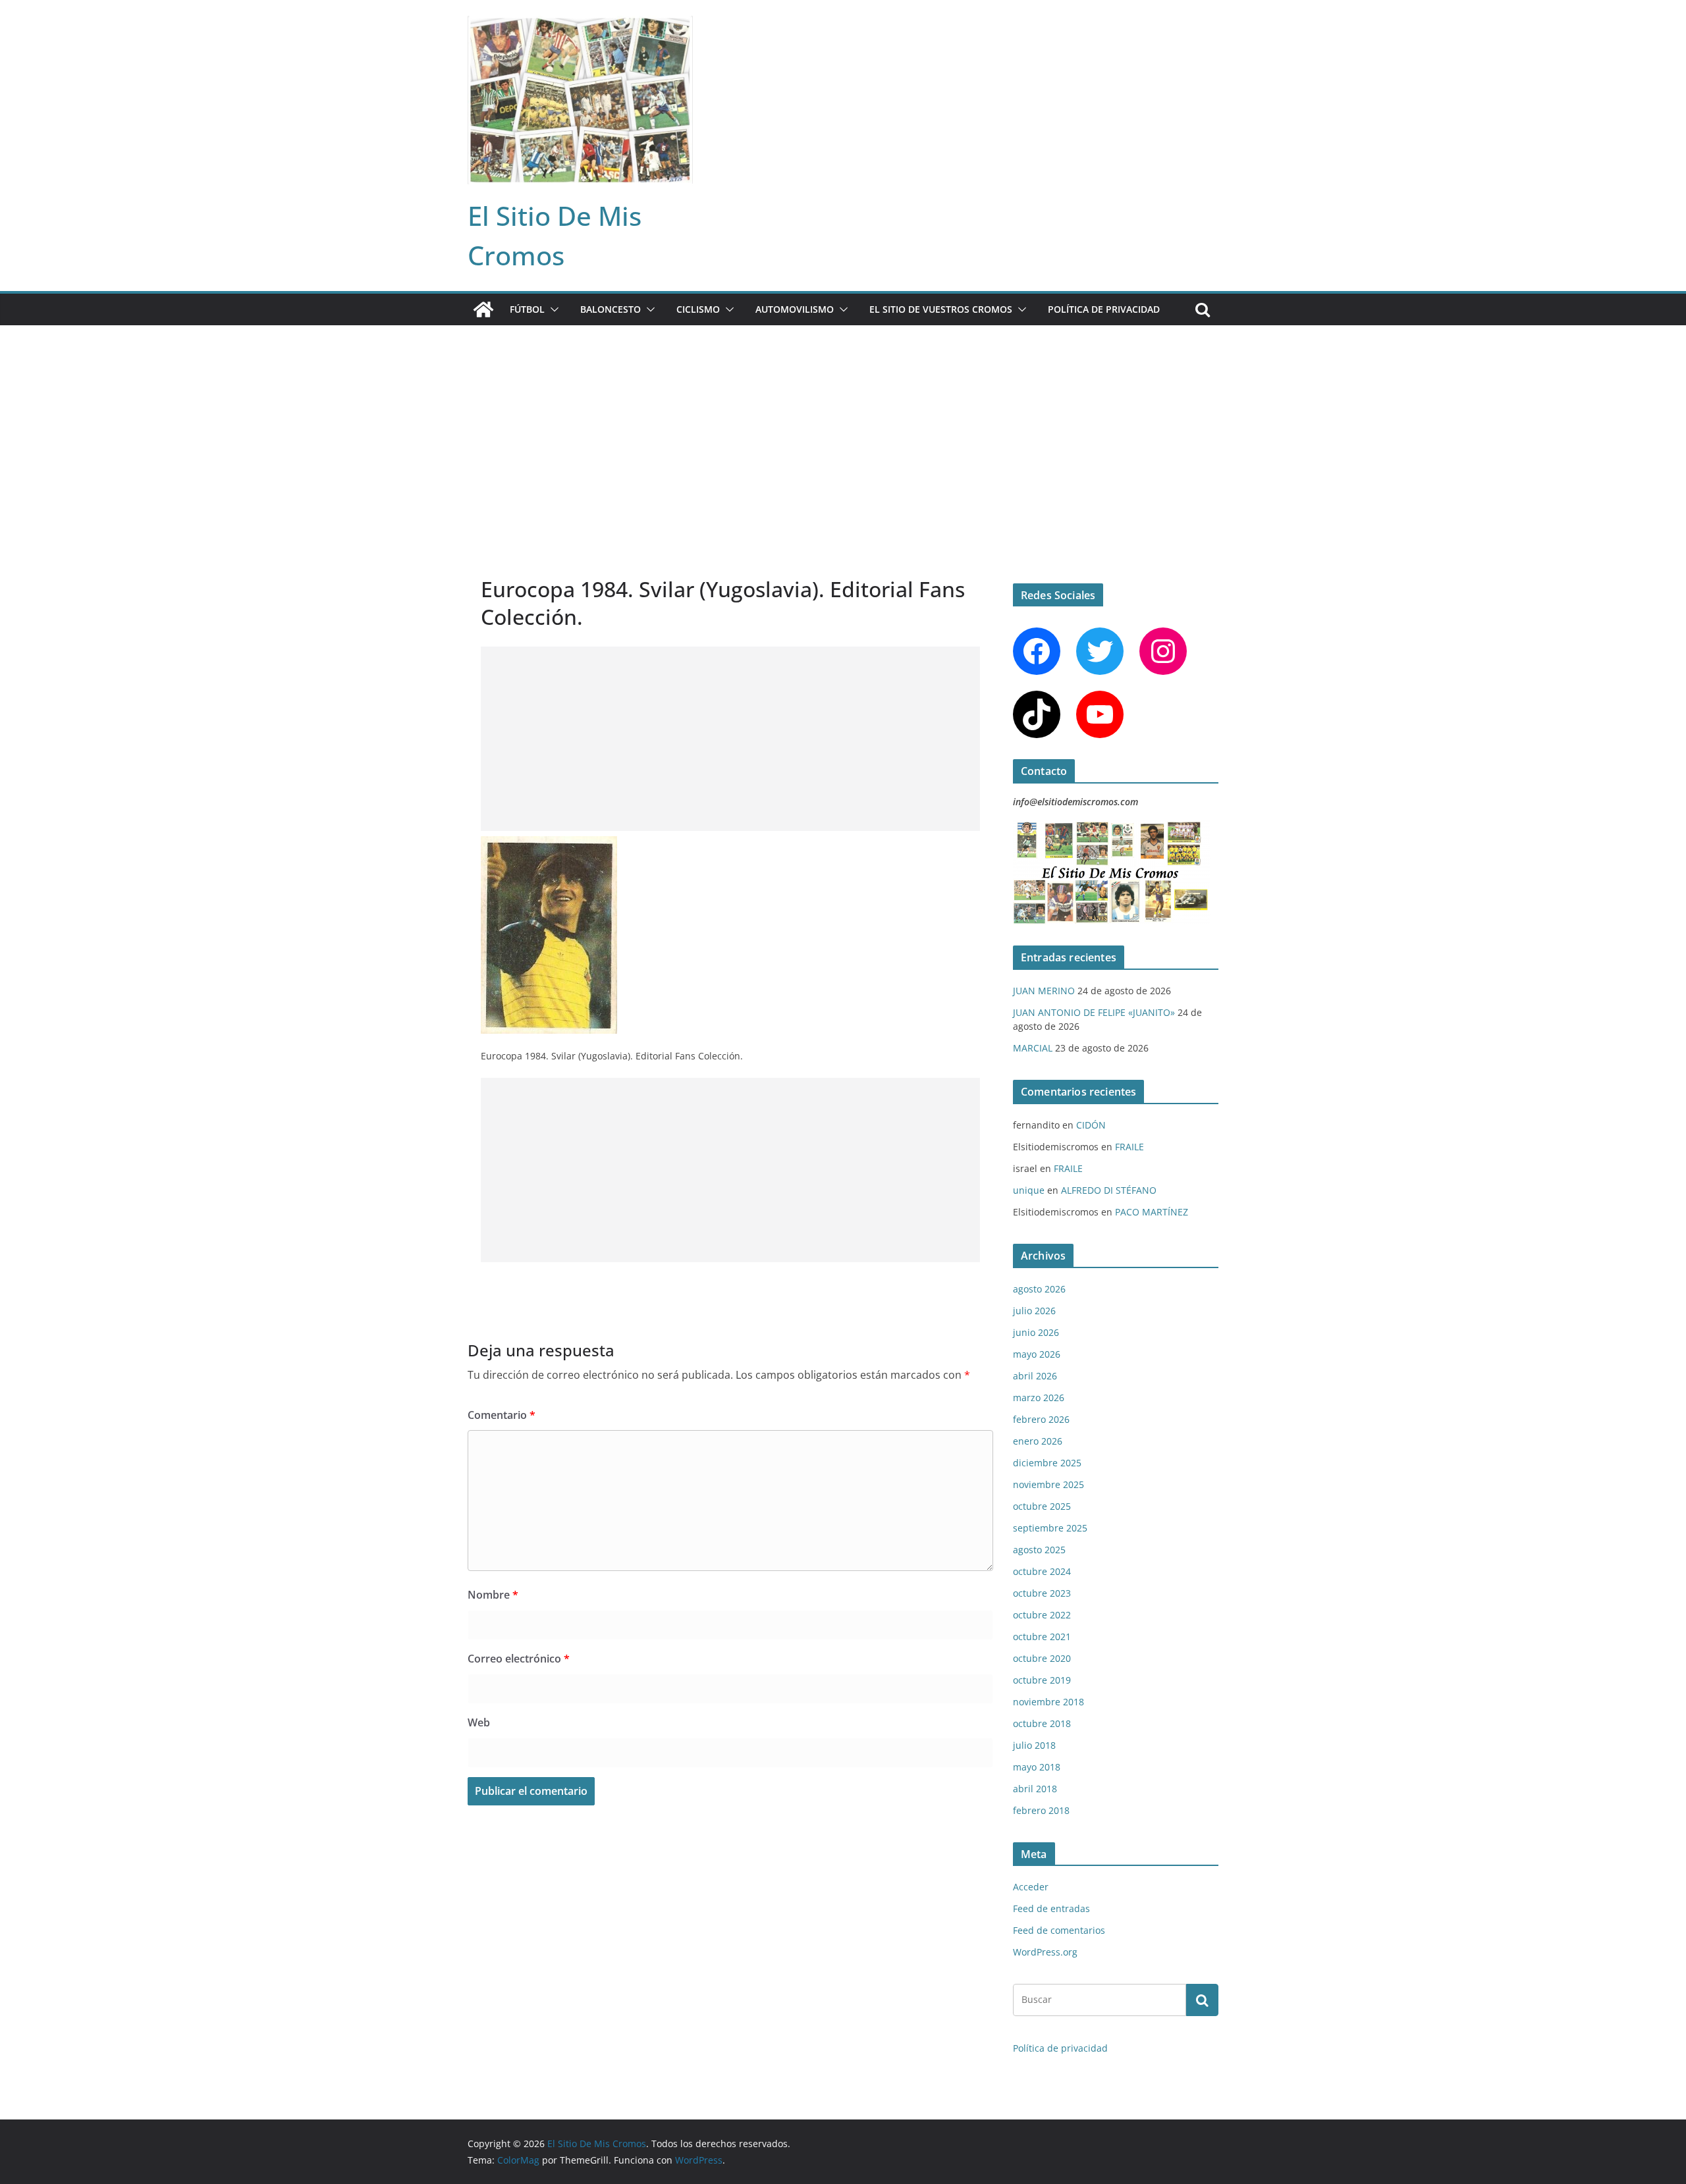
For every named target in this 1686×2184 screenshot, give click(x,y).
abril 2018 (1035, 1789)
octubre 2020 (1042, 1658)
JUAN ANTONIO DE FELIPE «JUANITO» (1094, 1012)
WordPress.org (1045, 1952)
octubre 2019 (1042, 1680)
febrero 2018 (1041, 1810)
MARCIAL (1033, 1048)
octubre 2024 (1042, 1571)
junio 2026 (1036, 1332)
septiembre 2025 (1050, 1528)
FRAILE (1129, 1147)
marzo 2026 (1039, 1398)
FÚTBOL (527, 309)
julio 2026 (1034, 1311)
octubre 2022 (1042, 1615)
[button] (552, 309)
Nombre (493, 1595)
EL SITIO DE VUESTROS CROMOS (941, 309)
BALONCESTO (611, 309)
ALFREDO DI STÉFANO (1109, 1190)
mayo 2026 (1037, 1354)
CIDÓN (1091, 1125)
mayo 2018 (1037, 1767)
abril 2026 (1035, 1376)
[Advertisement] (843, 424)
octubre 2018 (1042, 1723)
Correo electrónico (519, 1659)
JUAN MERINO (1044, 991)
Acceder (1031, 1887)
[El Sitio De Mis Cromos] (483, 309)
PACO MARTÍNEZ (1152, 1212)
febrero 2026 (1041, 1419)
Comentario (502, 1415)
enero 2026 (1038, 1441)
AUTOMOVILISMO (795, 309)
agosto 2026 (1039, 1289)
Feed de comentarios (1059, 1930)
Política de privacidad (1104, 309)
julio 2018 (1034, 1745)
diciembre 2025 (1047, 1463)
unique (1029, 1190)
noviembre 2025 (1048, 1484)
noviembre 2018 (1048, 1702)
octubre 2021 (1042, 1637)
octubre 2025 (1042, 1506)
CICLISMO (698, 309)
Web (479, 1722)
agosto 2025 (1039, 1550)
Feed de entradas (1051, 1908)
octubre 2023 (1042, 1593)
